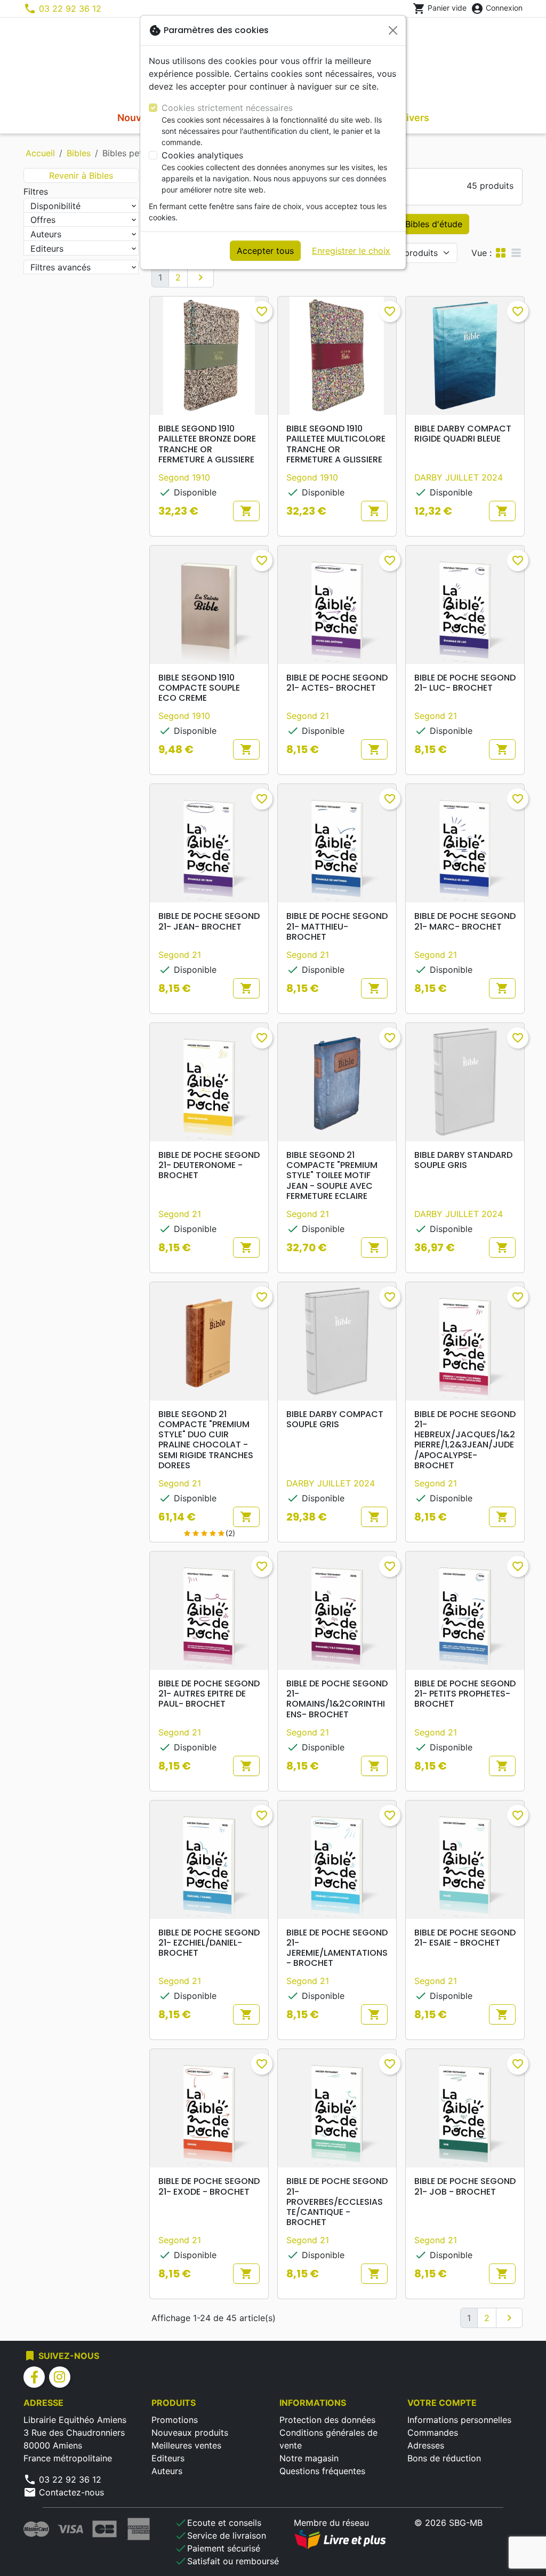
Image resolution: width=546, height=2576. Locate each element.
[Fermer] (393, 30)
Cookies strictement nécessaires (227, 108)
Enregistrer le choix (351, 251)
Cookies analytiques (202, 155)
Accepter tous (265, 251)
